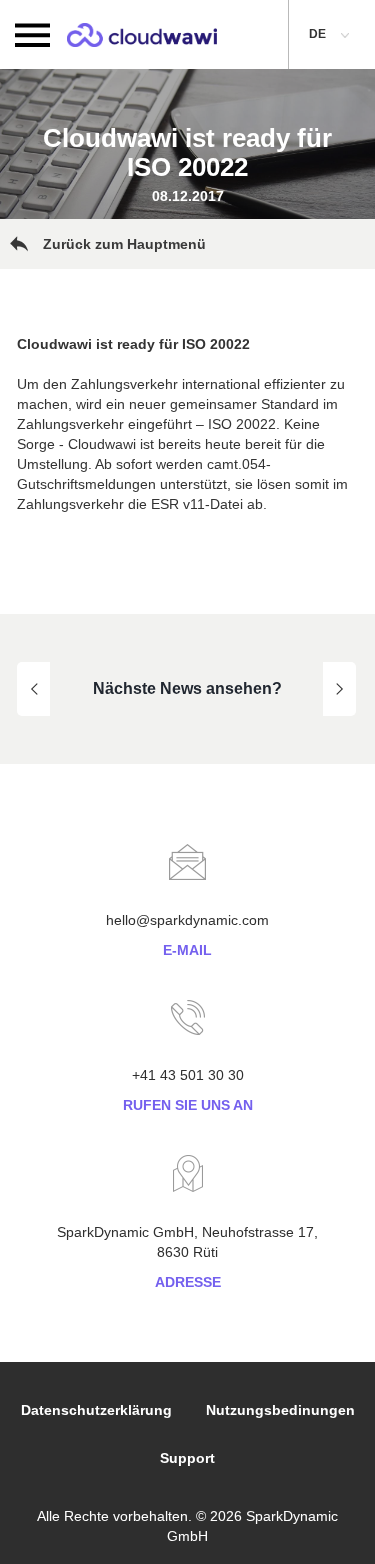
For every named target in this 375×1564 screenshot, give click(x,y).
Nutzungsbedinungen (280, 1410)
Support (187, 1458)
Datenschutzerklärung (96, 1410)
